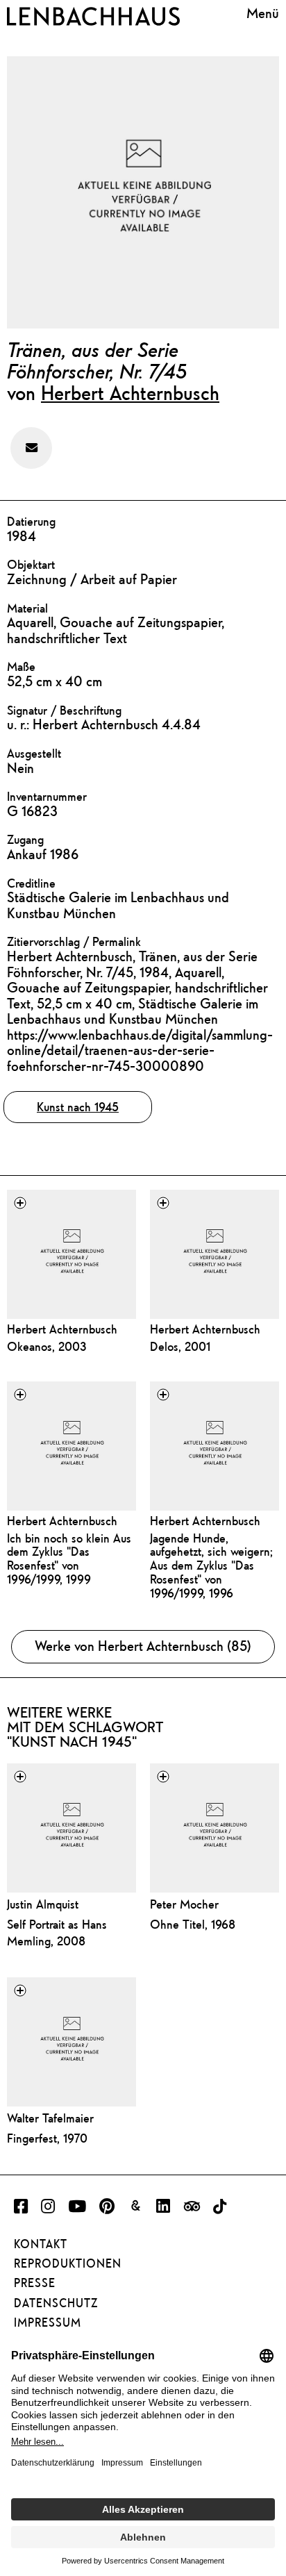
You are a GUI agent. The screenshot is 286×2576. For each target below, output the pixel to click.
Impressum (48, 2322)
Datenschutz (56, 2303)
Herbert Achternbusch (130, 392)
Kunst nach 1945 (78, 1107)
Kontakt (41, 2244)
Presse (35, 2283)
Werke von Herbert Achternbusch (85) (143, 1646)
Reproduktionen (68, 2263)
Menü (263, 14)
